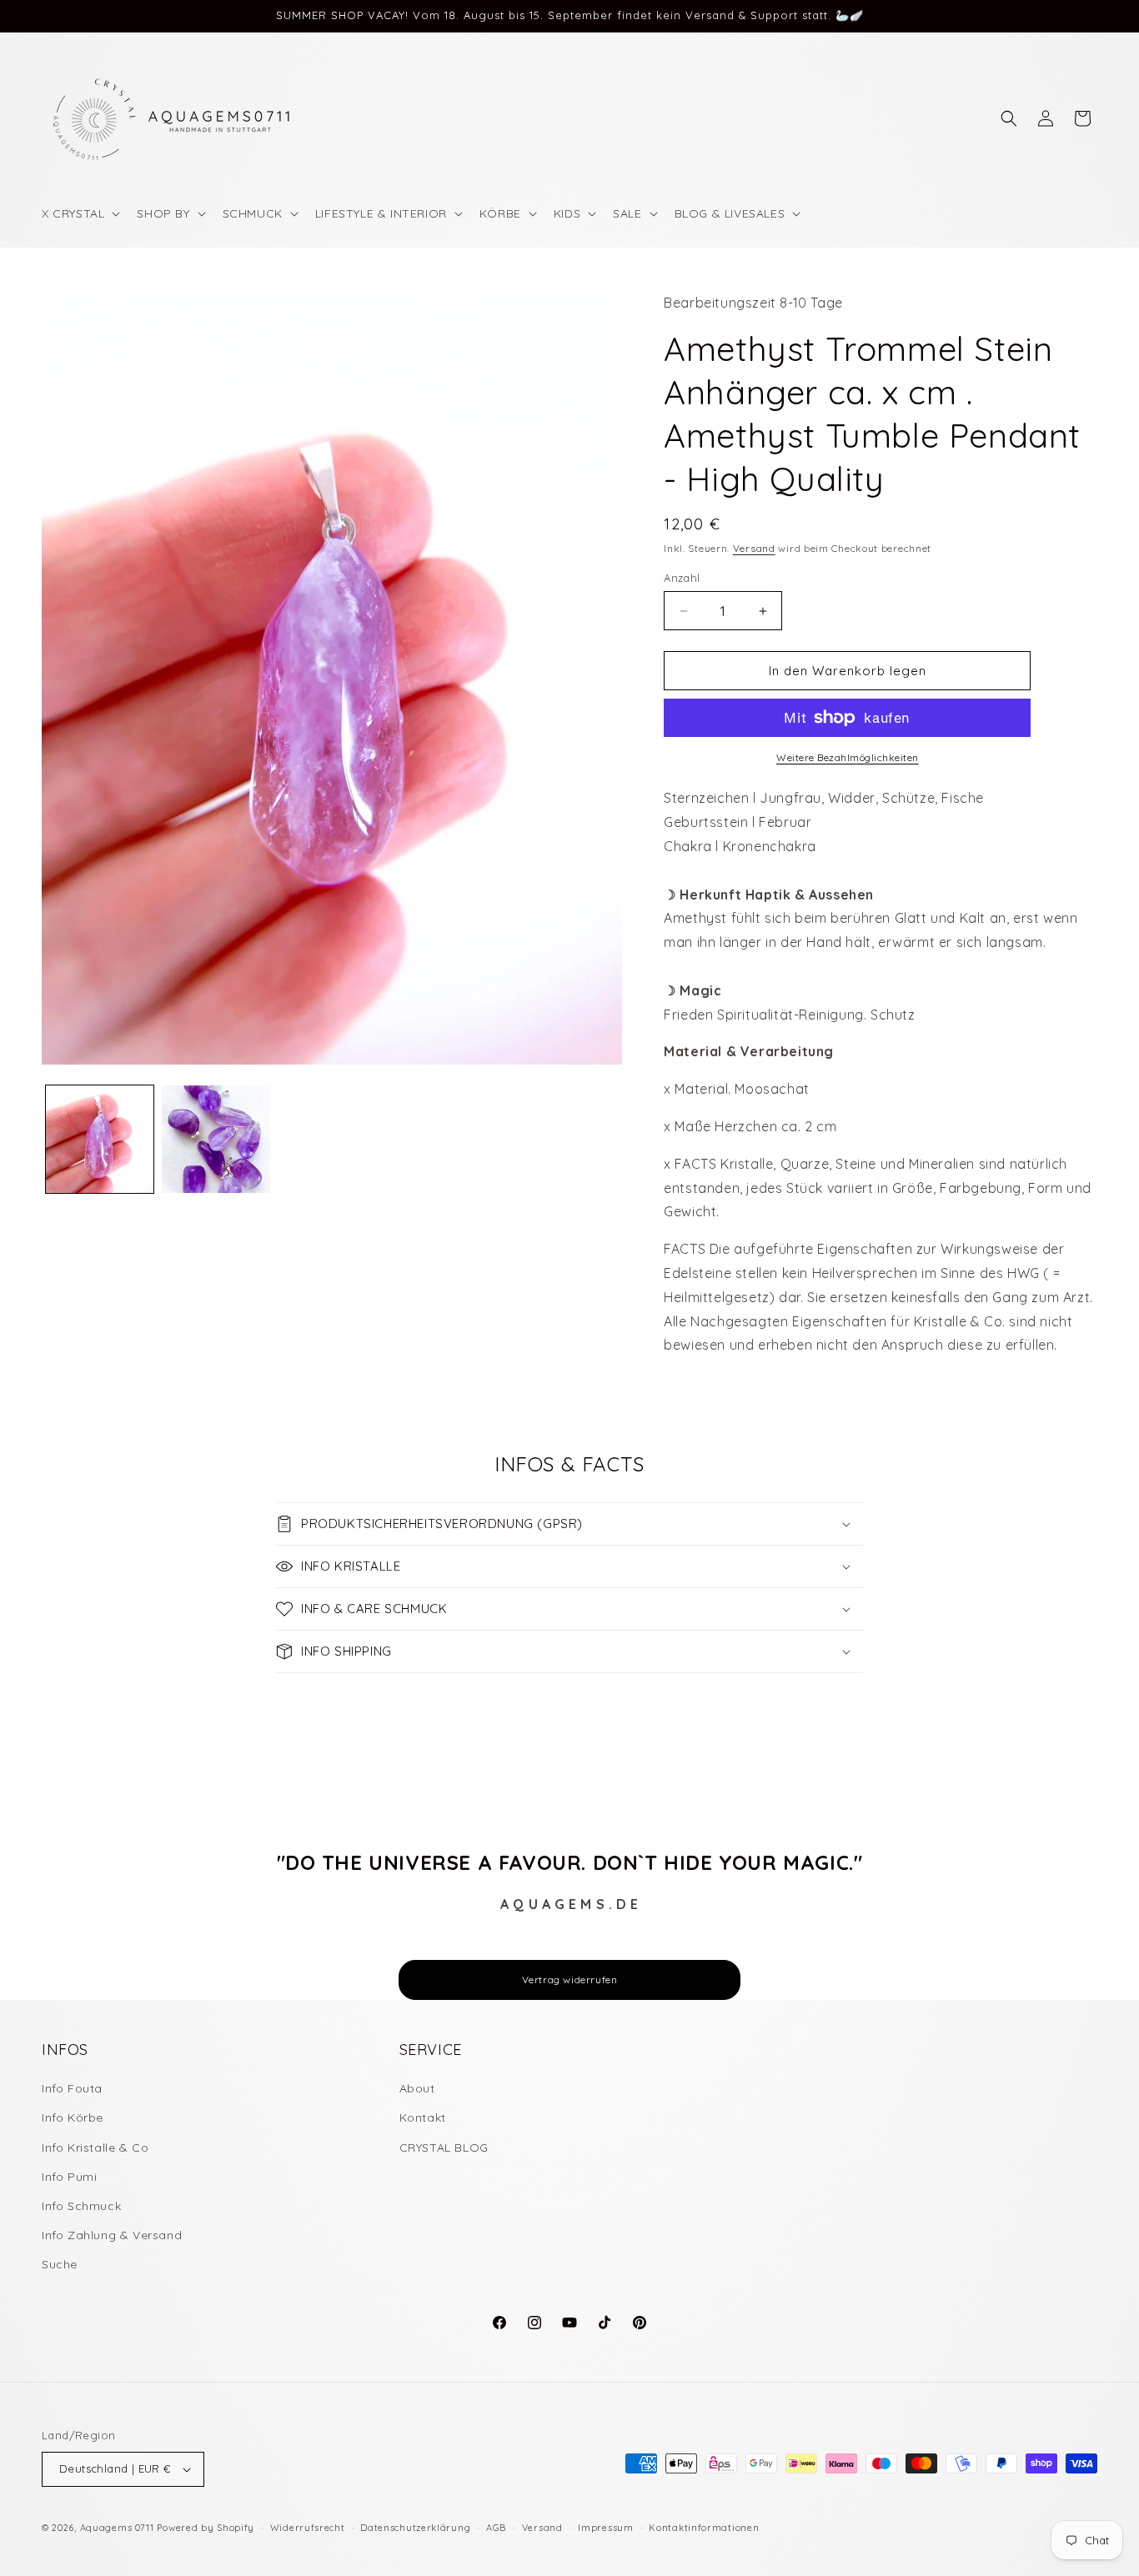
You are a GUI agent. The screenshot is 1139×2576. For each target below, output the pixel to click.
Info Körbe (73, 2117)
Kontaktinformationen (704, 2528)
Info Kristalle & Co (95, 2148)
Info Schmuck (81, 2206)
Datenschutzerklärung (415, 2528)
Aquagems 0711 (117, 2528)
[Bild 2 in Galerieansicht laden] (216, 1139)
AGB (496, 2528)
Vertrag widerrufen (570, 1980)
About (417, 2088)
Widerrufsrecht (308, 2528)
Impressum (605, 2528)
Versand (754, 548)
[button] (79, 213)
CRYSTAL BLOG (444, 2148)
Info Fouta (72, 2088)
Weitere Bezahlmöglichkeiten (848, 757)
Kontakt (423, 2117)
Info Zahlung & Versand (112, 2235)
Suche (60, 2264)
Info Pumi (69, 2177)
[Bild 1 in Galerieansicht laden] (100, 1139)
